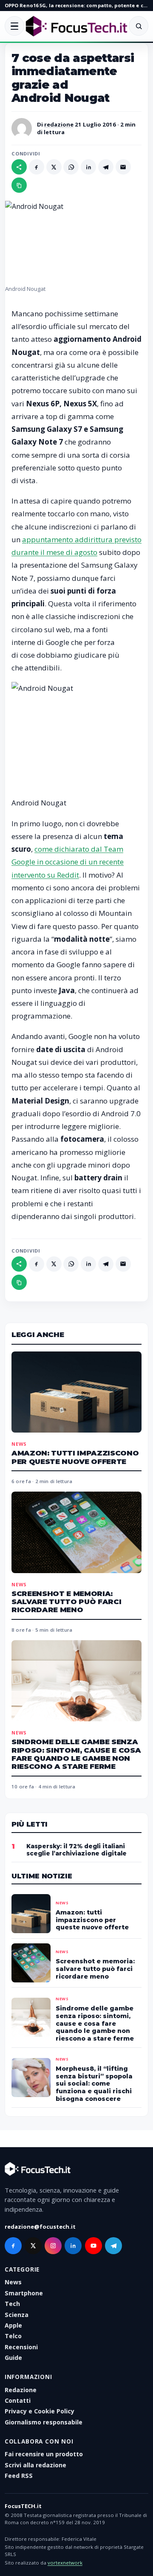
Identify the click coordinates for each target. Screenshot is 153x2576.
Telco (13, 2336)
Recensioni (21, 2347)
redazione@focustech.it (40, 2227)
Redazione (21, 2390)
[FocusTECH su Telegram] (113, 2246)
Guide (13, 2358)
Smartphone (24, 2293)
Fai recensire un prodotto (44, 2454)
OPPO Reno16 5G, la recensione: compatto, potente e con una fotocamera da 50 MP (76, 5)
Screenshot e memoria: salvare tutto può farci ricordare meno (66, 1602)
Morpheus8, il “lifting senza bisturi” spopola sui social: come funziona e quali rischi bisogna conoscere (94, 2083)
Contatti (18, 2400)
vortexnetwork (65, 2563)
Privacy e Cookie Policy (40, 2411)
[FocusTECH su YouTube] (93, 2246)
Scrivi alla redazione (35, 2465)
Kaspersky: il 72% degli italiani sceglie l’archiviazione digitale (76, 1850)
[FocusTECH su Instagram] (53, 2246)
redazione (59, 124)
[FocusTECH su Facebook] (13, 2246)
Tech (12, 2304)
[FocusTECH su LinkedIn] (73, 2246)
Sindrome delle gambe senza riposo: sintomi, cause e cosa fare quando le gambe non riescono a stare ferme (76, 1754)
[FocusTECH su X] (33, 2246)
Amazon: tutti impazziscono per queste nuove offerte (75, 1457)
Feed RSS (19, 2476)
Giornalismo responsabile (44, 2422)
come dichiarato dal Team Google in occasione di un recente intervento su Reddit (68, 862)
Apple (13, 2325)
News (19, 1444)
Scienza (17, 2315)
